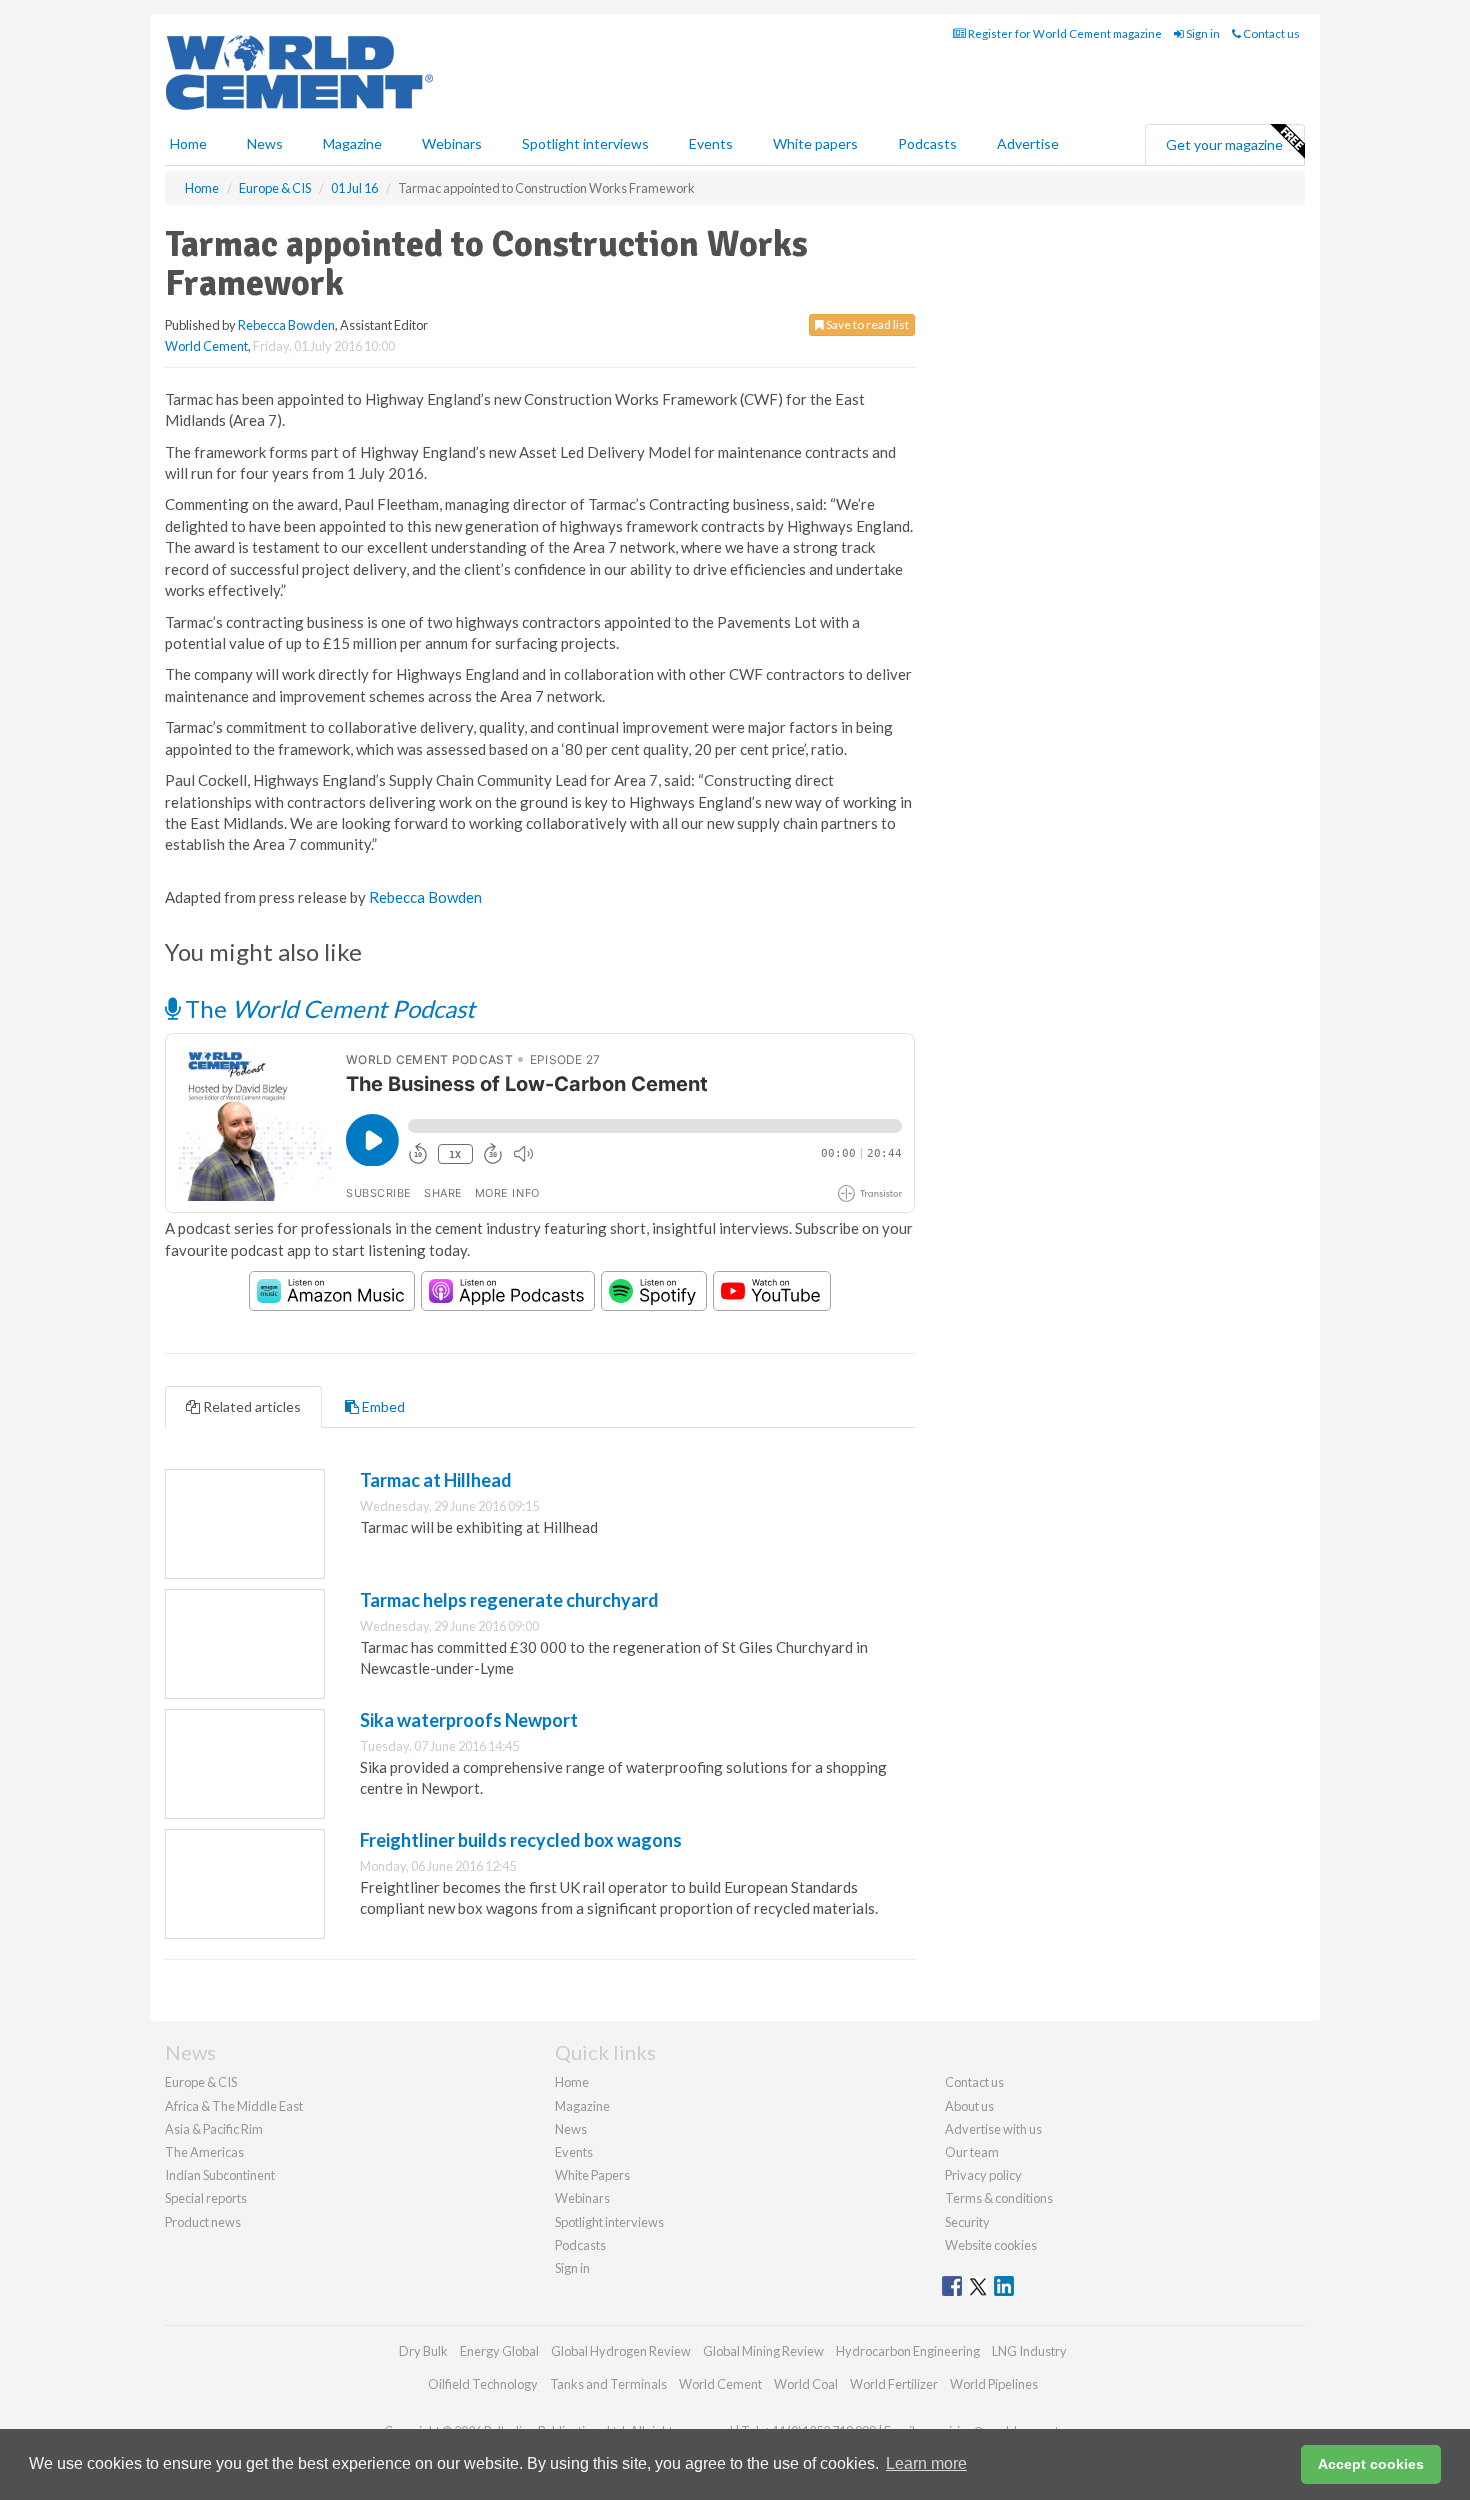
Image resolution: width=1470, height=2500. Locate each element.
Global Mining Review (763, 2351)
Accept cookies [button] (1371, 2464)
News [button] (265, 143)
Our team (972, 2152)
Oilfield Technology (483, 2384)
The (327, 1008)
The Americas (204, 2152)
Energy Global (499, 2351)
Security (967, 2222)
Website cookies (991, 2245)
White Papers (592, 2175)
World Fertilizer (894, 2384)
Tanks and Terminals (608, 2384)
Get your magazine (1224, 144)
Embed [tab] (382, 1406)
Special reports (206, 2198)
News (571, 2129)
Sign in (1202, 33)
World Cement (206, 346)
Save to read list (866, 324)
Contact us (1270, 33)
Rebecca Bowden (286, 325)
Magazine (352, 143)
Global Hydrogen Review (621, 2351)
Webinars (452, 143)
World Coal (806, 2384)
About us (969, 2106)
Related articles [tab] (250, 1406)
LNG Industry (1029, 2351)
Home (188, 143)
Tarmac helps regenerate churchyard (509, 1600)
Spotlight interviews (585, 143)
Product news (203, 2222)
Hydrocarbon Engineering (908, 2351)
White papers (815, 143)
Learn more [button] (926, 2463)
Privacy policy (983, 2175)
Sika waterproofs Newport (469, 1720)
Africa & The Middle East (234, 2106)
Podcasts (927, 143)
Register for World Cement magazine (1064, 33)
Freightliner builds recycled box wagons (521, 1840)
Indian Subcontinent (220, 2175)
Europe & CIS (201, 2082)
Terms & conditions (999, 2198)
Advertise (1028, 143)
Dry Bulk (423, 2351)
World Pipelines (994, 2384)
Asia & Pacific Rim (214, 2129)
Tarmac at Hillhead (436, 1480)
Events (711, 143)
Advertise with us (993, 2129)
